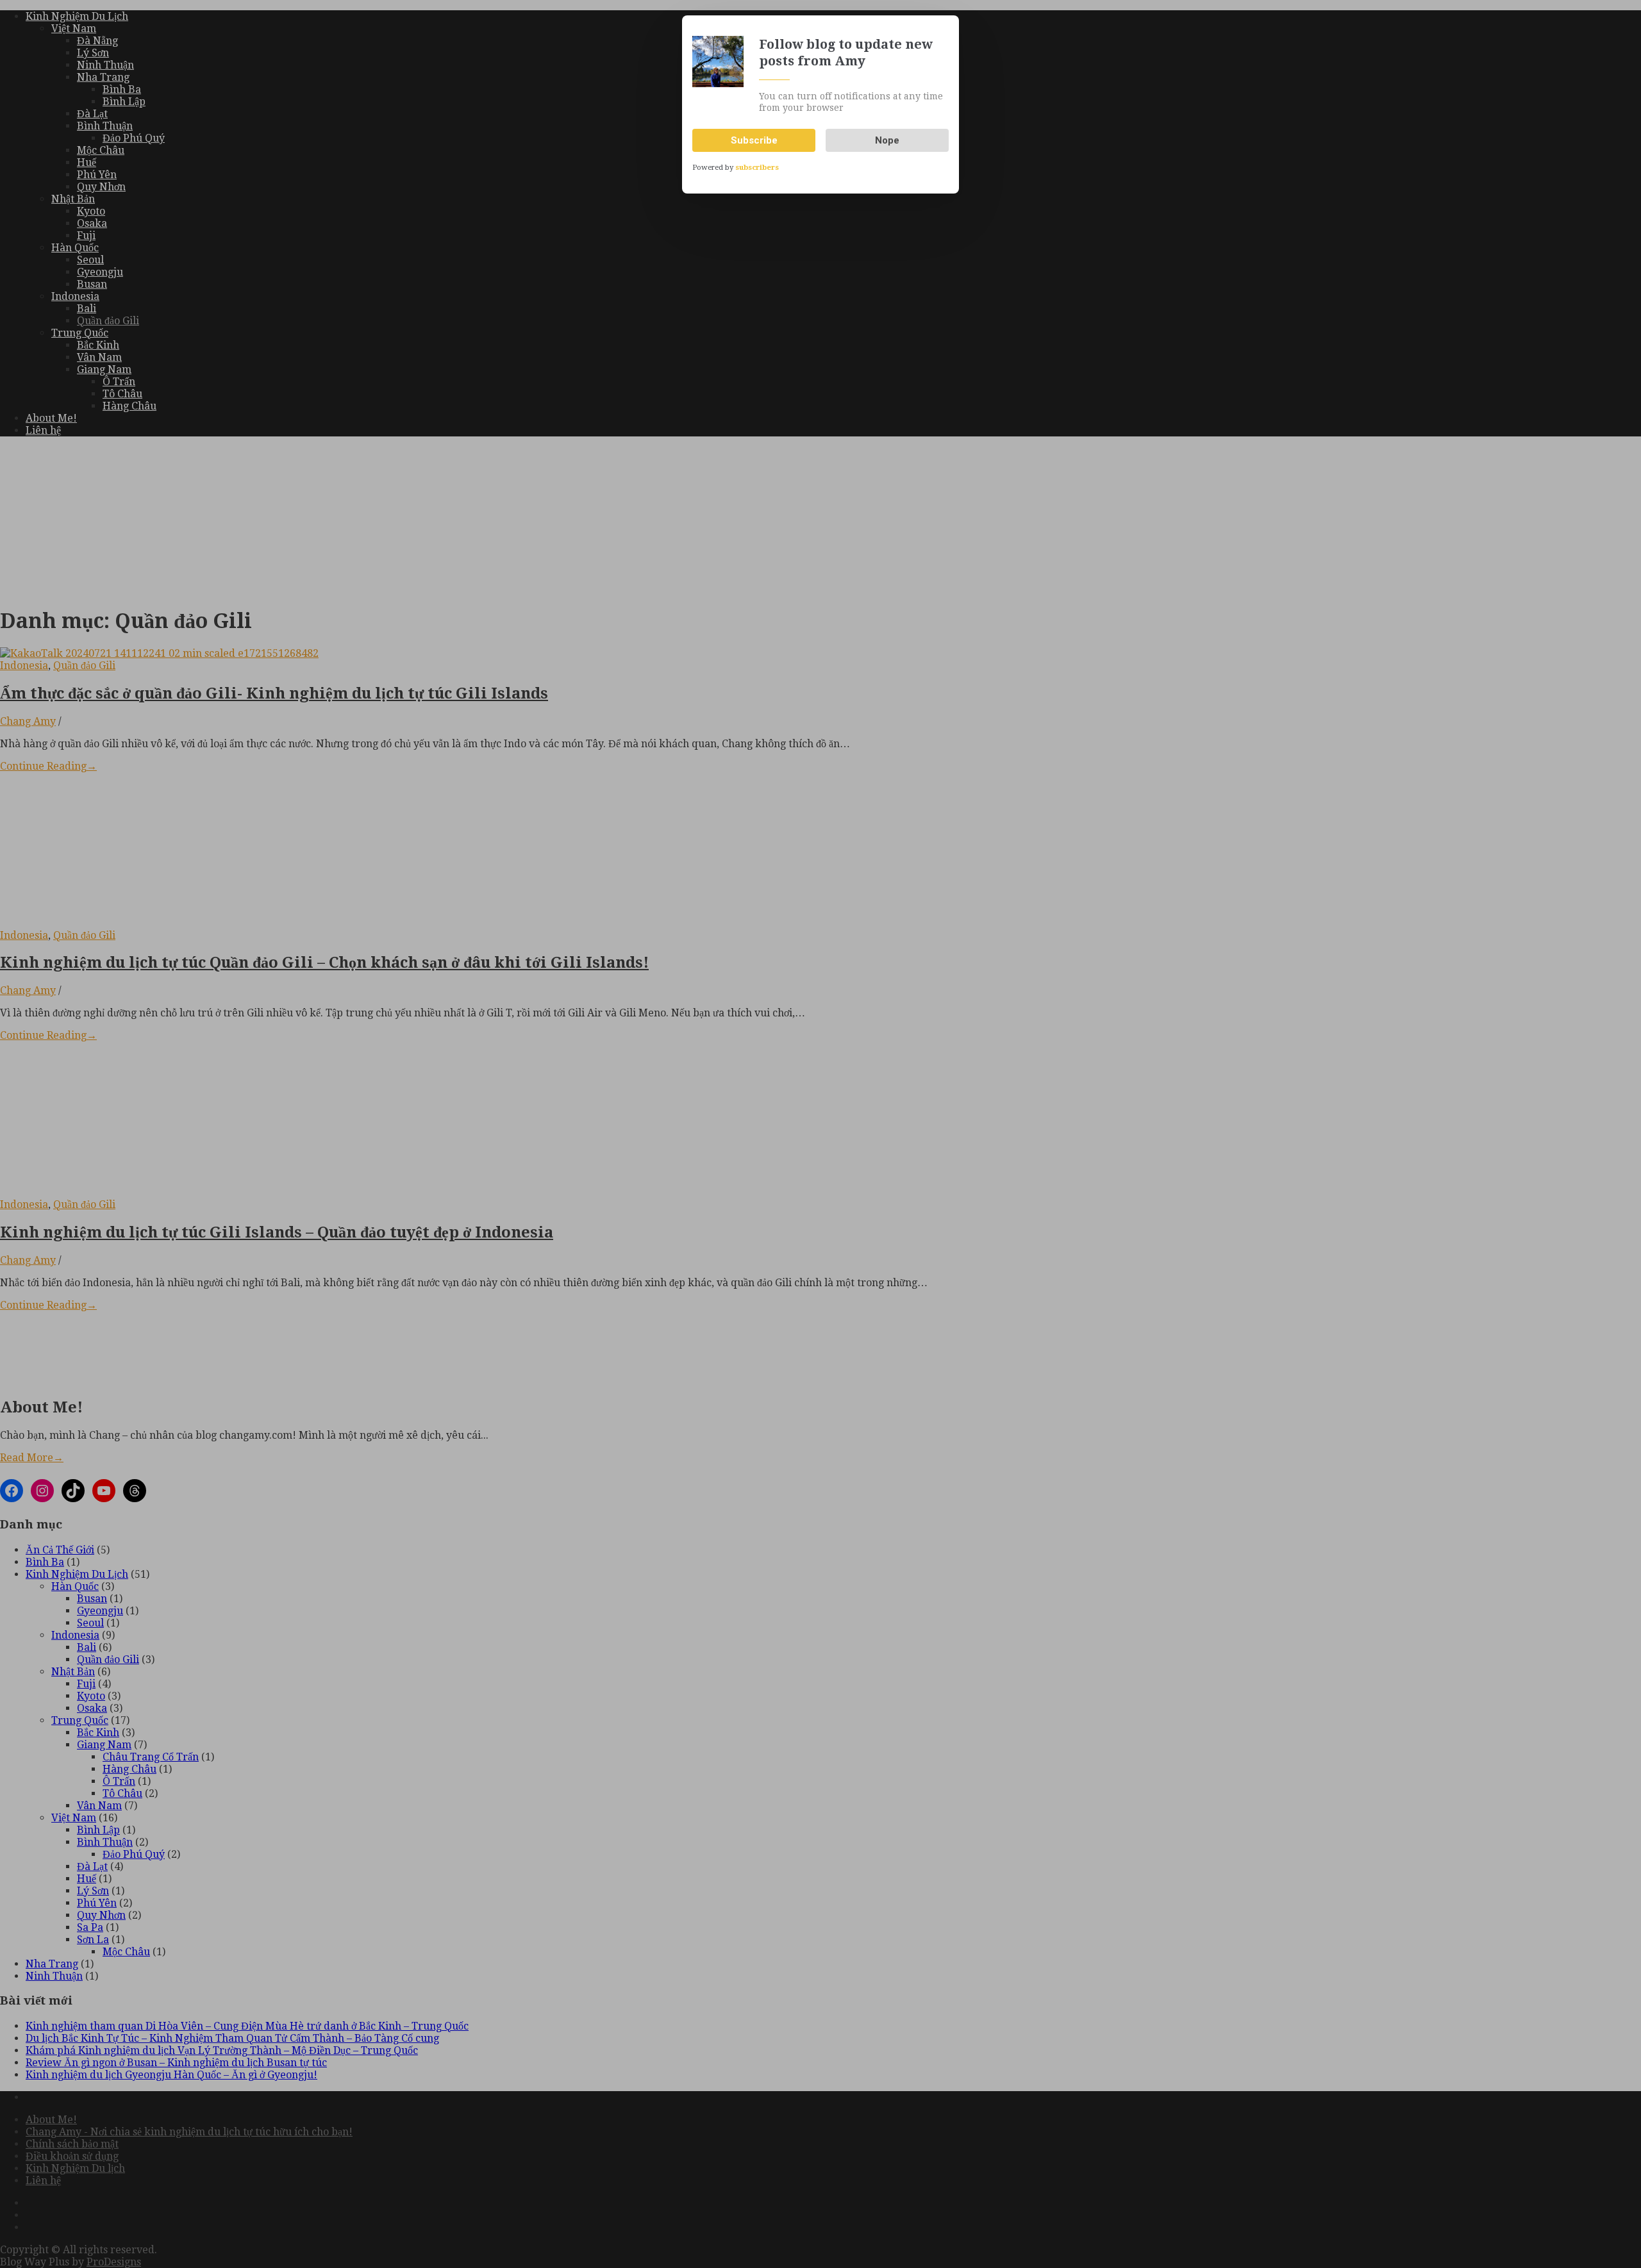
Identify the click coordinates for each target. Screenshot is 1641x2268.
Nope (887, 140)
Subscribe (754, 140)
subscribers (757, 168)
